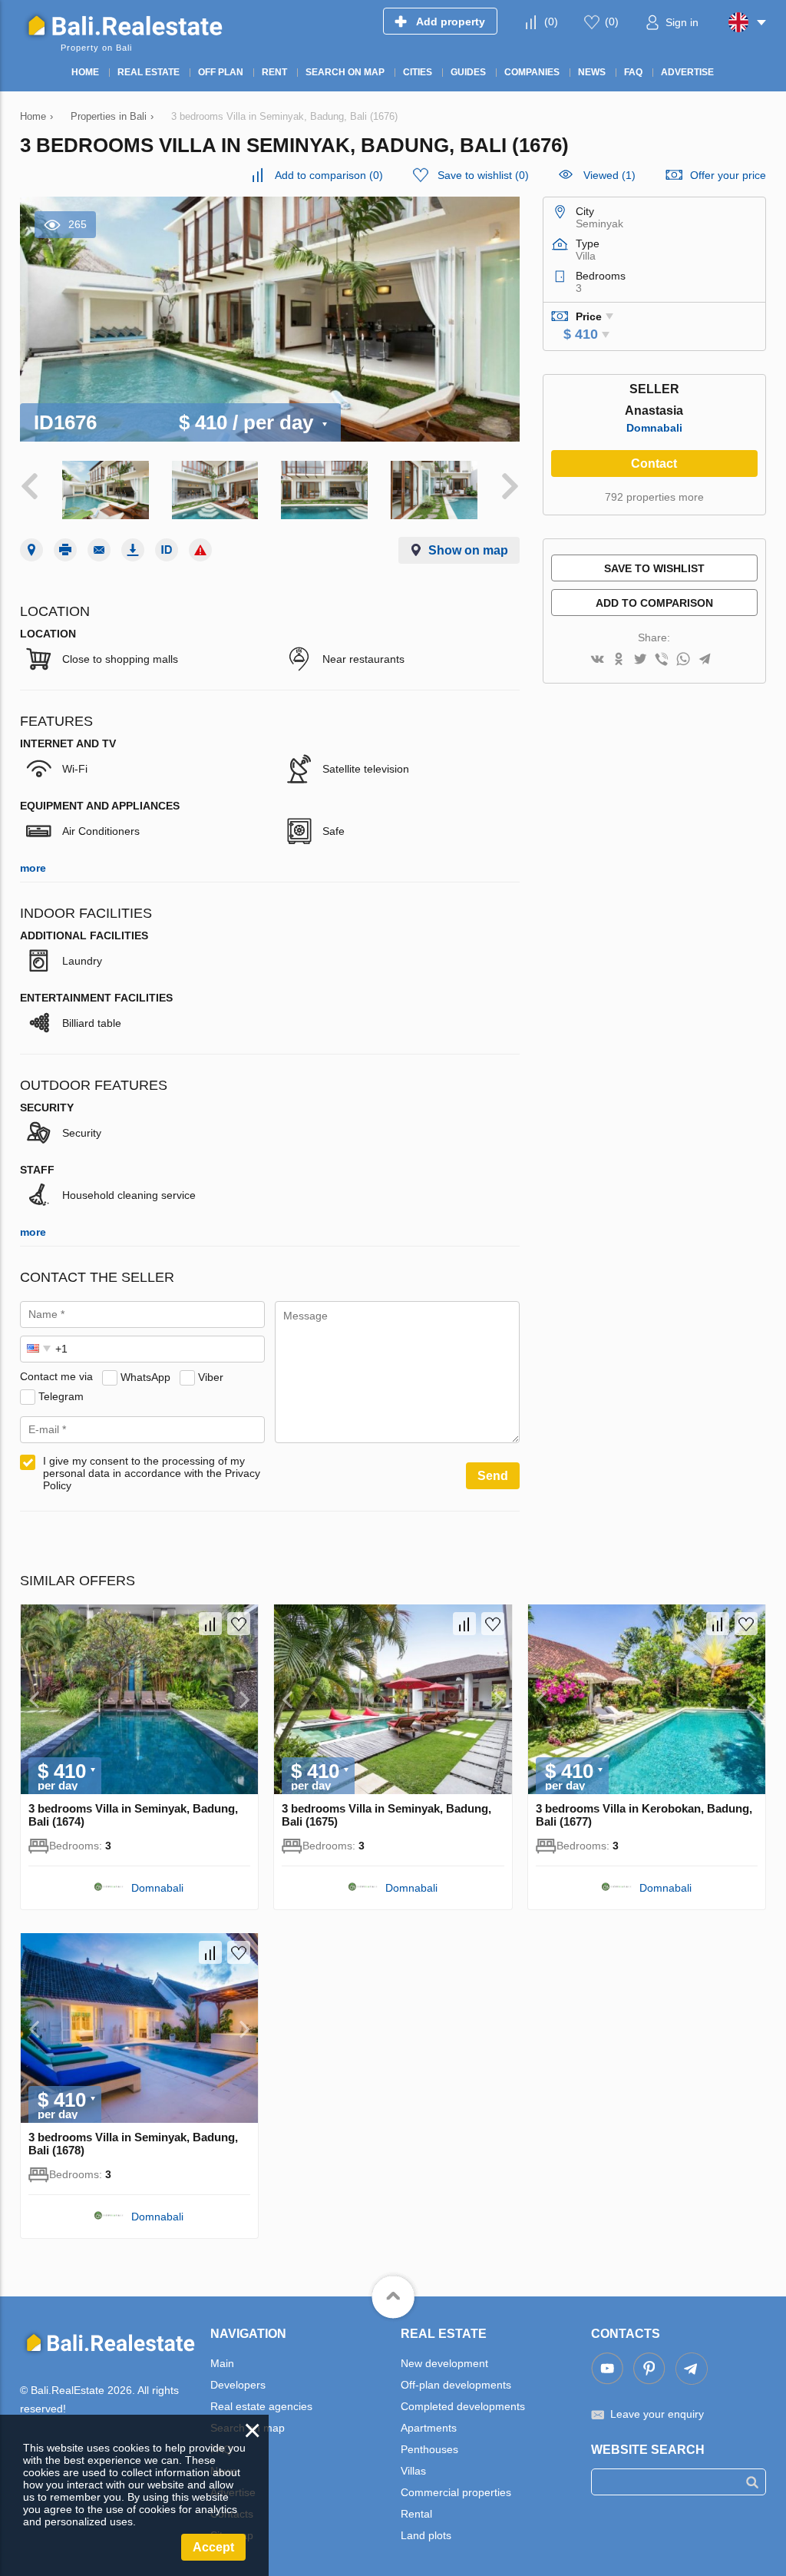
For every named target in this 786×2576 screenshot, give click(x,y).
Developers (238, 2385)
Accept (213, 2547)
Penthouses (429, 2449)
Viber (211, 1376)
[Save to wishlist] (239, 1624)
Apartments (429, 2428)
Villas (413, 2471)
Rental (416, 2514)
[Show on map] (31, 550)
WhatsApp (145, 1376)
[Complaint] (200, 550)
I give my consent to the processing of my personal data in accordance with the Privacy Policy (152, 1473)
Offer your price (728, 175)
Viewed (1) (609, 175)
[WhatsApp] (683, 660)
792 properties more (654, 497)
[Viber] (662, 660)
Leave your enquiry (657, 2414)
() (551, 22)
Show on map (468, 550)
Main (222, 2363)
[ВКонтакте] (597, 660)
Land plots (426, 2535)
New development (444, 2363)
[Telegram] (705, 660)
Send (493, 1476)
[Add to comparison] (210, 1624)
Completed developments (463, 2406)
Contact (654, 464)
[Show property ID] (167, 550)
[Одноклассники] (619, 660)
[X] (640, 660)
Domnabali (654, 428)
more (33, 868)
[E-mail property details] (99, 550)
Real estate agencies (261, 2406)
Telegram (61, 1396)
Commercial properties (456, 2492)
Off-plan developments (456, 2385)
